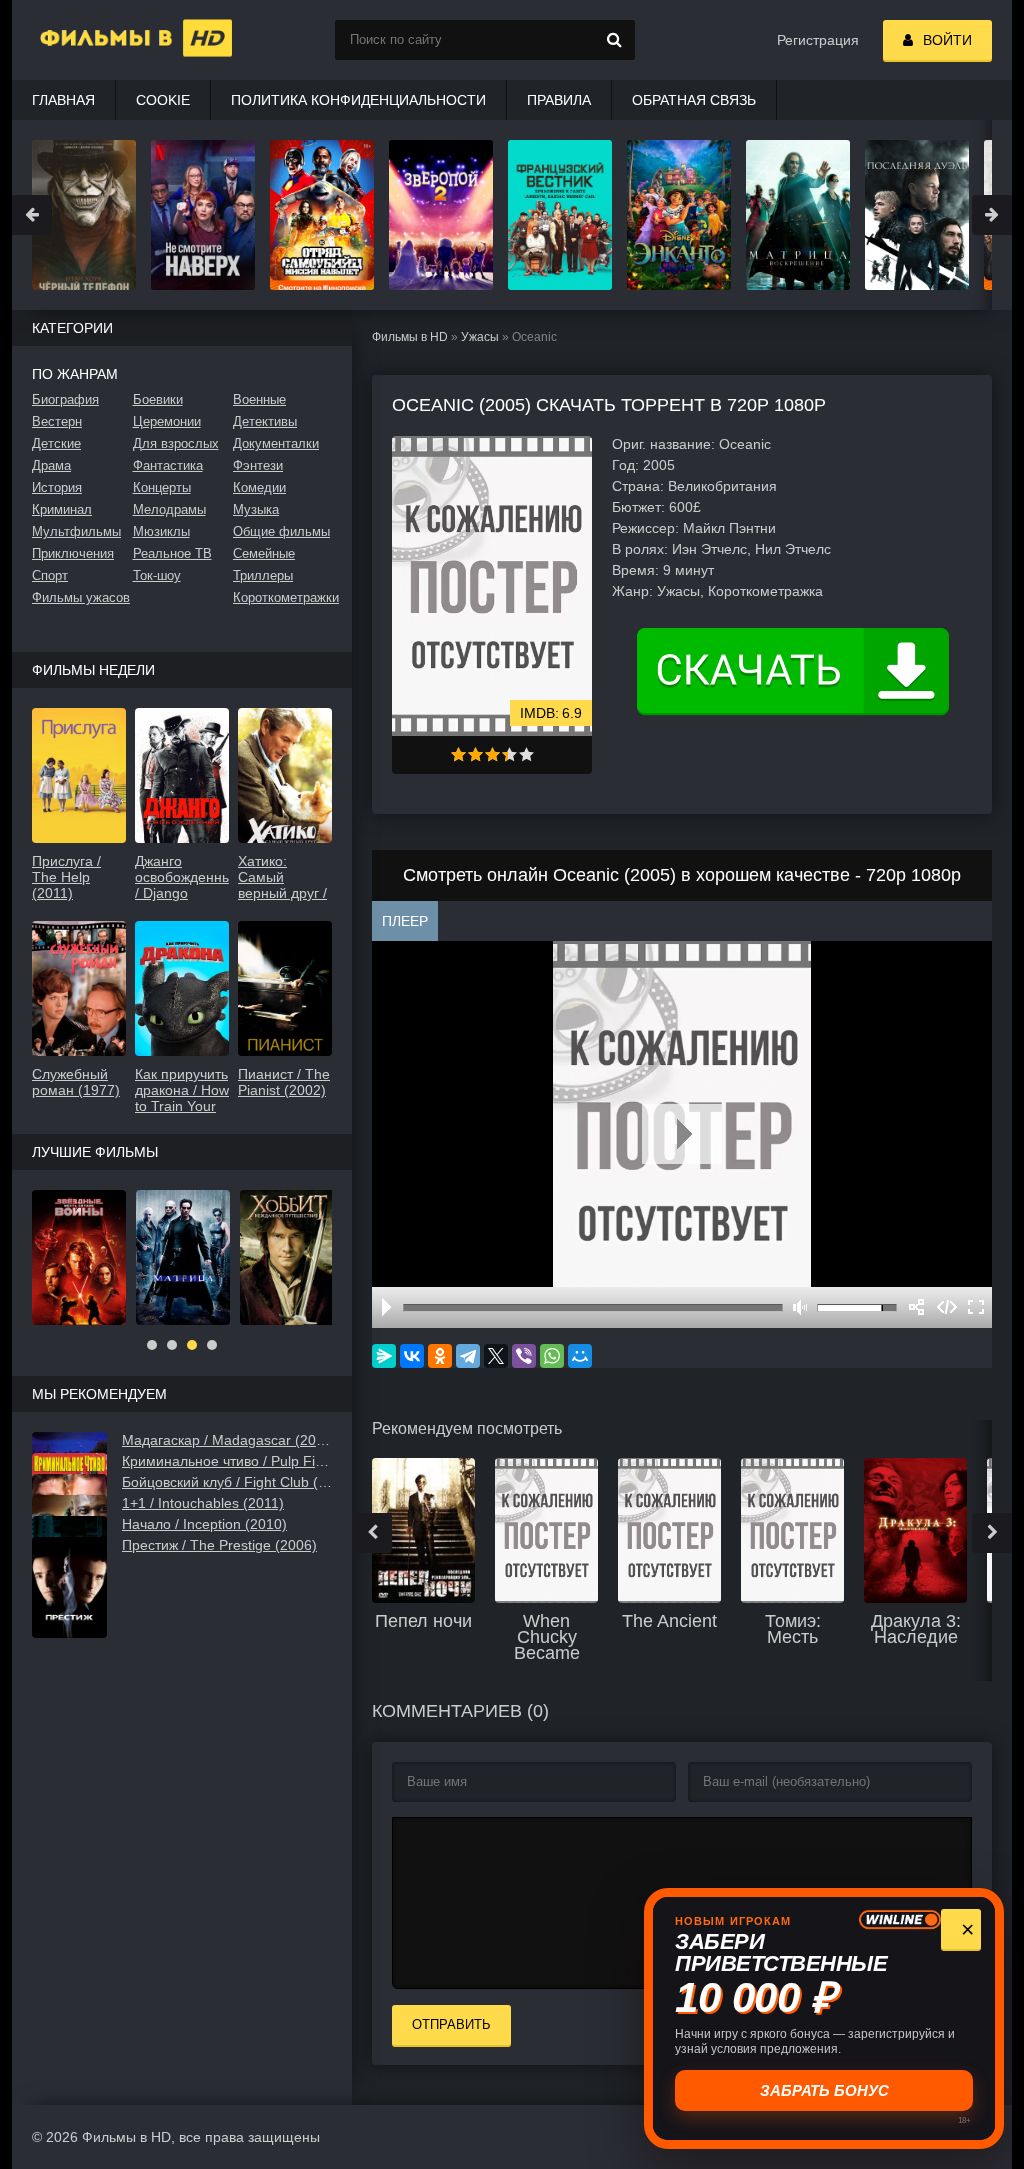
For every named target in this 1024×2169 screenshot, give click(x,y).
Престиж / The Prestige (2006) (219, 1545)
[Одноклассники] (440, 1356)
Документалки (276, 443)
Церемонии (167, 421)
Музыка (256, 509)
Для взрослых (176, 443)
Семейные (264, 553)
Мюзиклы (161, 531)
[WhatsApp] (552, 1356)
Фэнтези (258, 465)
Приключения (73, 553)
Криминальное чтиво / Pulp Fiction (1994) (227, 1461)
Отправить (451, 2024)
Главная (63, 100)
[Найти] (615, 40)
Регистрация (818, 40)
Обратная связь (694, 100)
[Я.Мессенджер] (384, 1356)
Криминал (62, 509)
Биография (65, 399)
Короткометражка (765, 591)
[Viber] (524, 1356)
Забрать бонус (824, 2090)
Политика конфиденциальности (358, 100)
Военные (259, 399)
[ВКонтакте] (412, 1356)
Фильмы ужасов (81, 597)
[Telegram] (468, 1356)
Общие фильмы (281, 531)
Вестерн (57, 421)
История (57, 487)
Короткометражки (282, 597)
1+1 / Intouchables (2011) (203, 1503)
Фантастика (168, 465)
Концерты (162, 487)
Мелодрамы (169, 509)
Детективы (265, 421)
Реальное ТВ (172, 553)
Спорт (50, 575)
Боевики (158, 399)
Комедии (259, 487)
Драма (51, 465)
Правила (559, 100)
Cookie (163, 100)
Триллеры (263, 575)
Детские (56, 443)
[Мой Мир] (580, 1356)
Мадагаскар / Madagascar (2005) (227, 1440)
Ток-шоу (157, 575)
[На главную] (112, 40)
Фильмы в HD (410, 337)
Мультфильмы (76, 531)
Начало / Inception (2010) (204, 1524)
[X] (496, 1356)
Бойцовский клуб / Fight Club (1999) (227, 1482)
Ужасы (480, 337)
